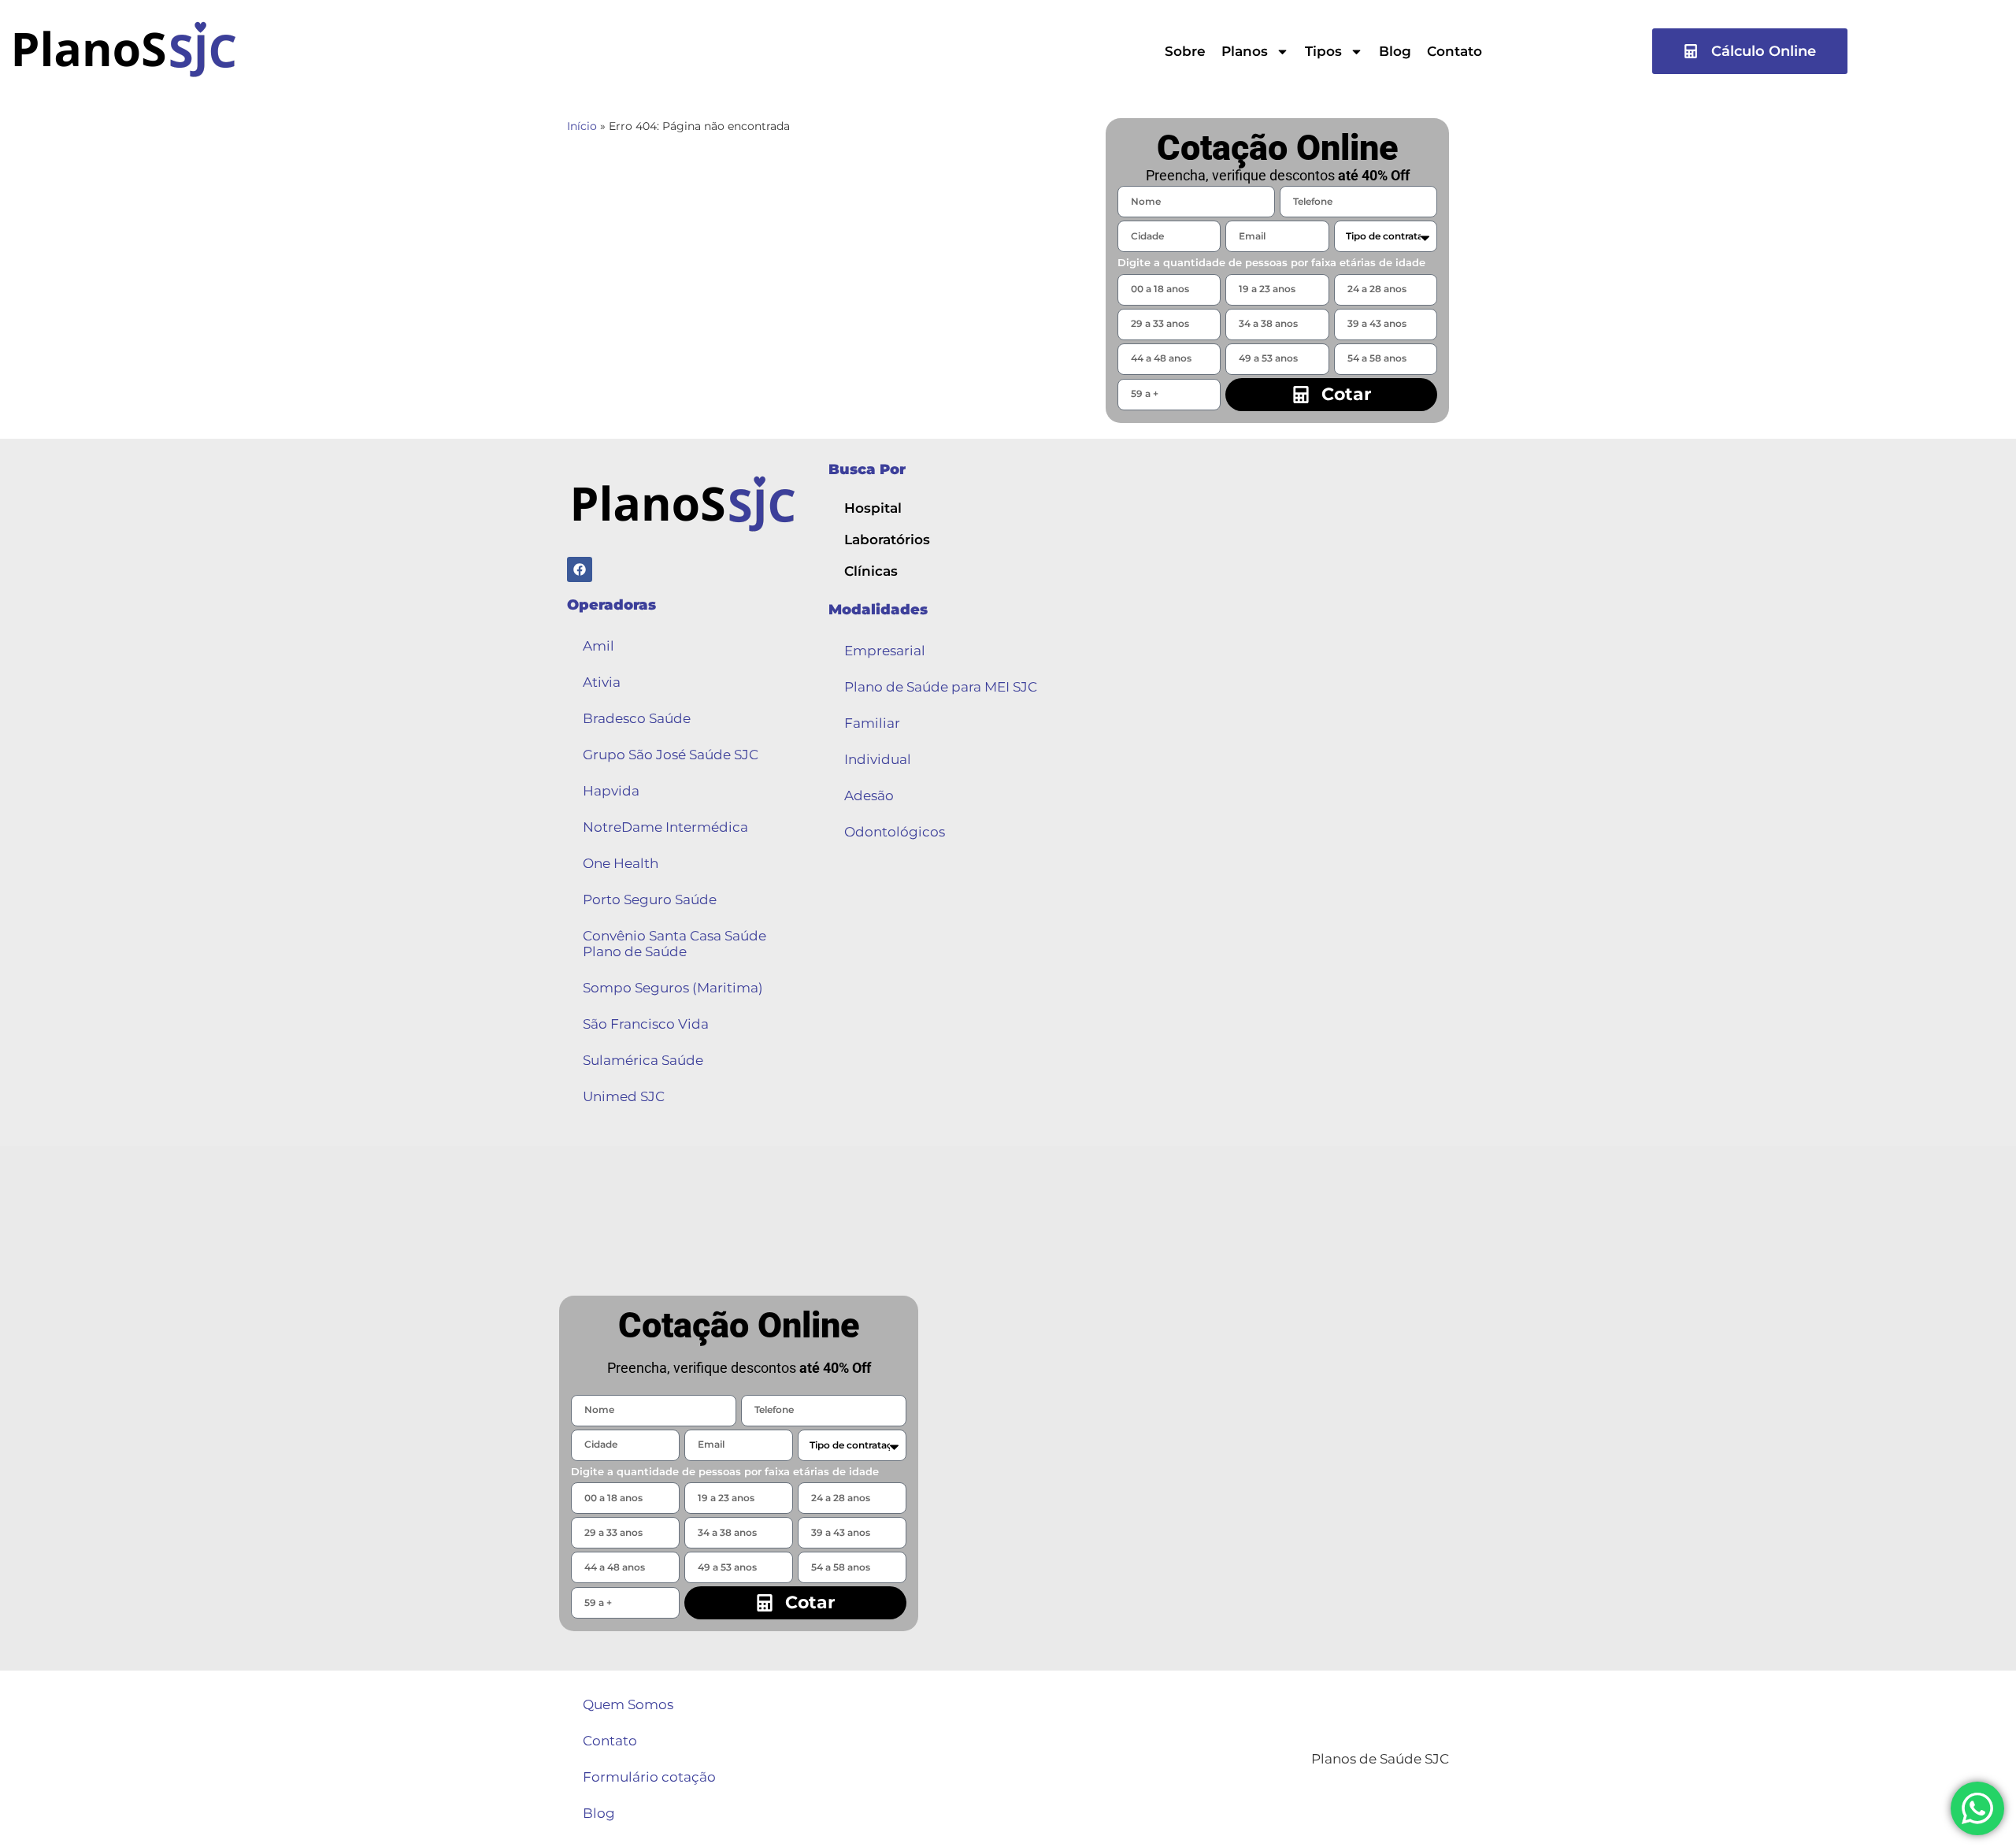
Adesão (869, 796)
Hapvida (611, 791)
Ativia (602, 682)
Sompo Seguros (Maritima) (673, 988)
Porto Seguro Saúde (650, 899)
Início (582, 126)
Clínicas (871, 571)
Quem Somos (628, 1704)
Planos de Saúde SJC (1380, 1759)
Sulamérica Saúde (643, 1060)
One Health (621, 863)
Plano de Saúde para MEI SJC (941, 687)
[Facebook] (580, 569)
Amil (598, 646)
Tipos (1323, 51)
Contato (1455, 51)
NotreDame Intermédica (665, 827)
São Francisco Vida (646, 1024)
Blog (1395, 51)
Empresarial (885, 651)
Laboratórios (887, 540)
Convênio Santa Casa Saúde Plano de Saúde (674, 944)
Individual (878, 759)
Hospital (873, 508)
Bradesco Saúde (637, 718)
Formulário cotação (649, 1777)
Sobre (1185, 51)
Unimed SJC (624, 1096)
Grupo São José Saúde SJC (671, 755)
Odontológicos (895, 832)
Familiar (872, 723)
